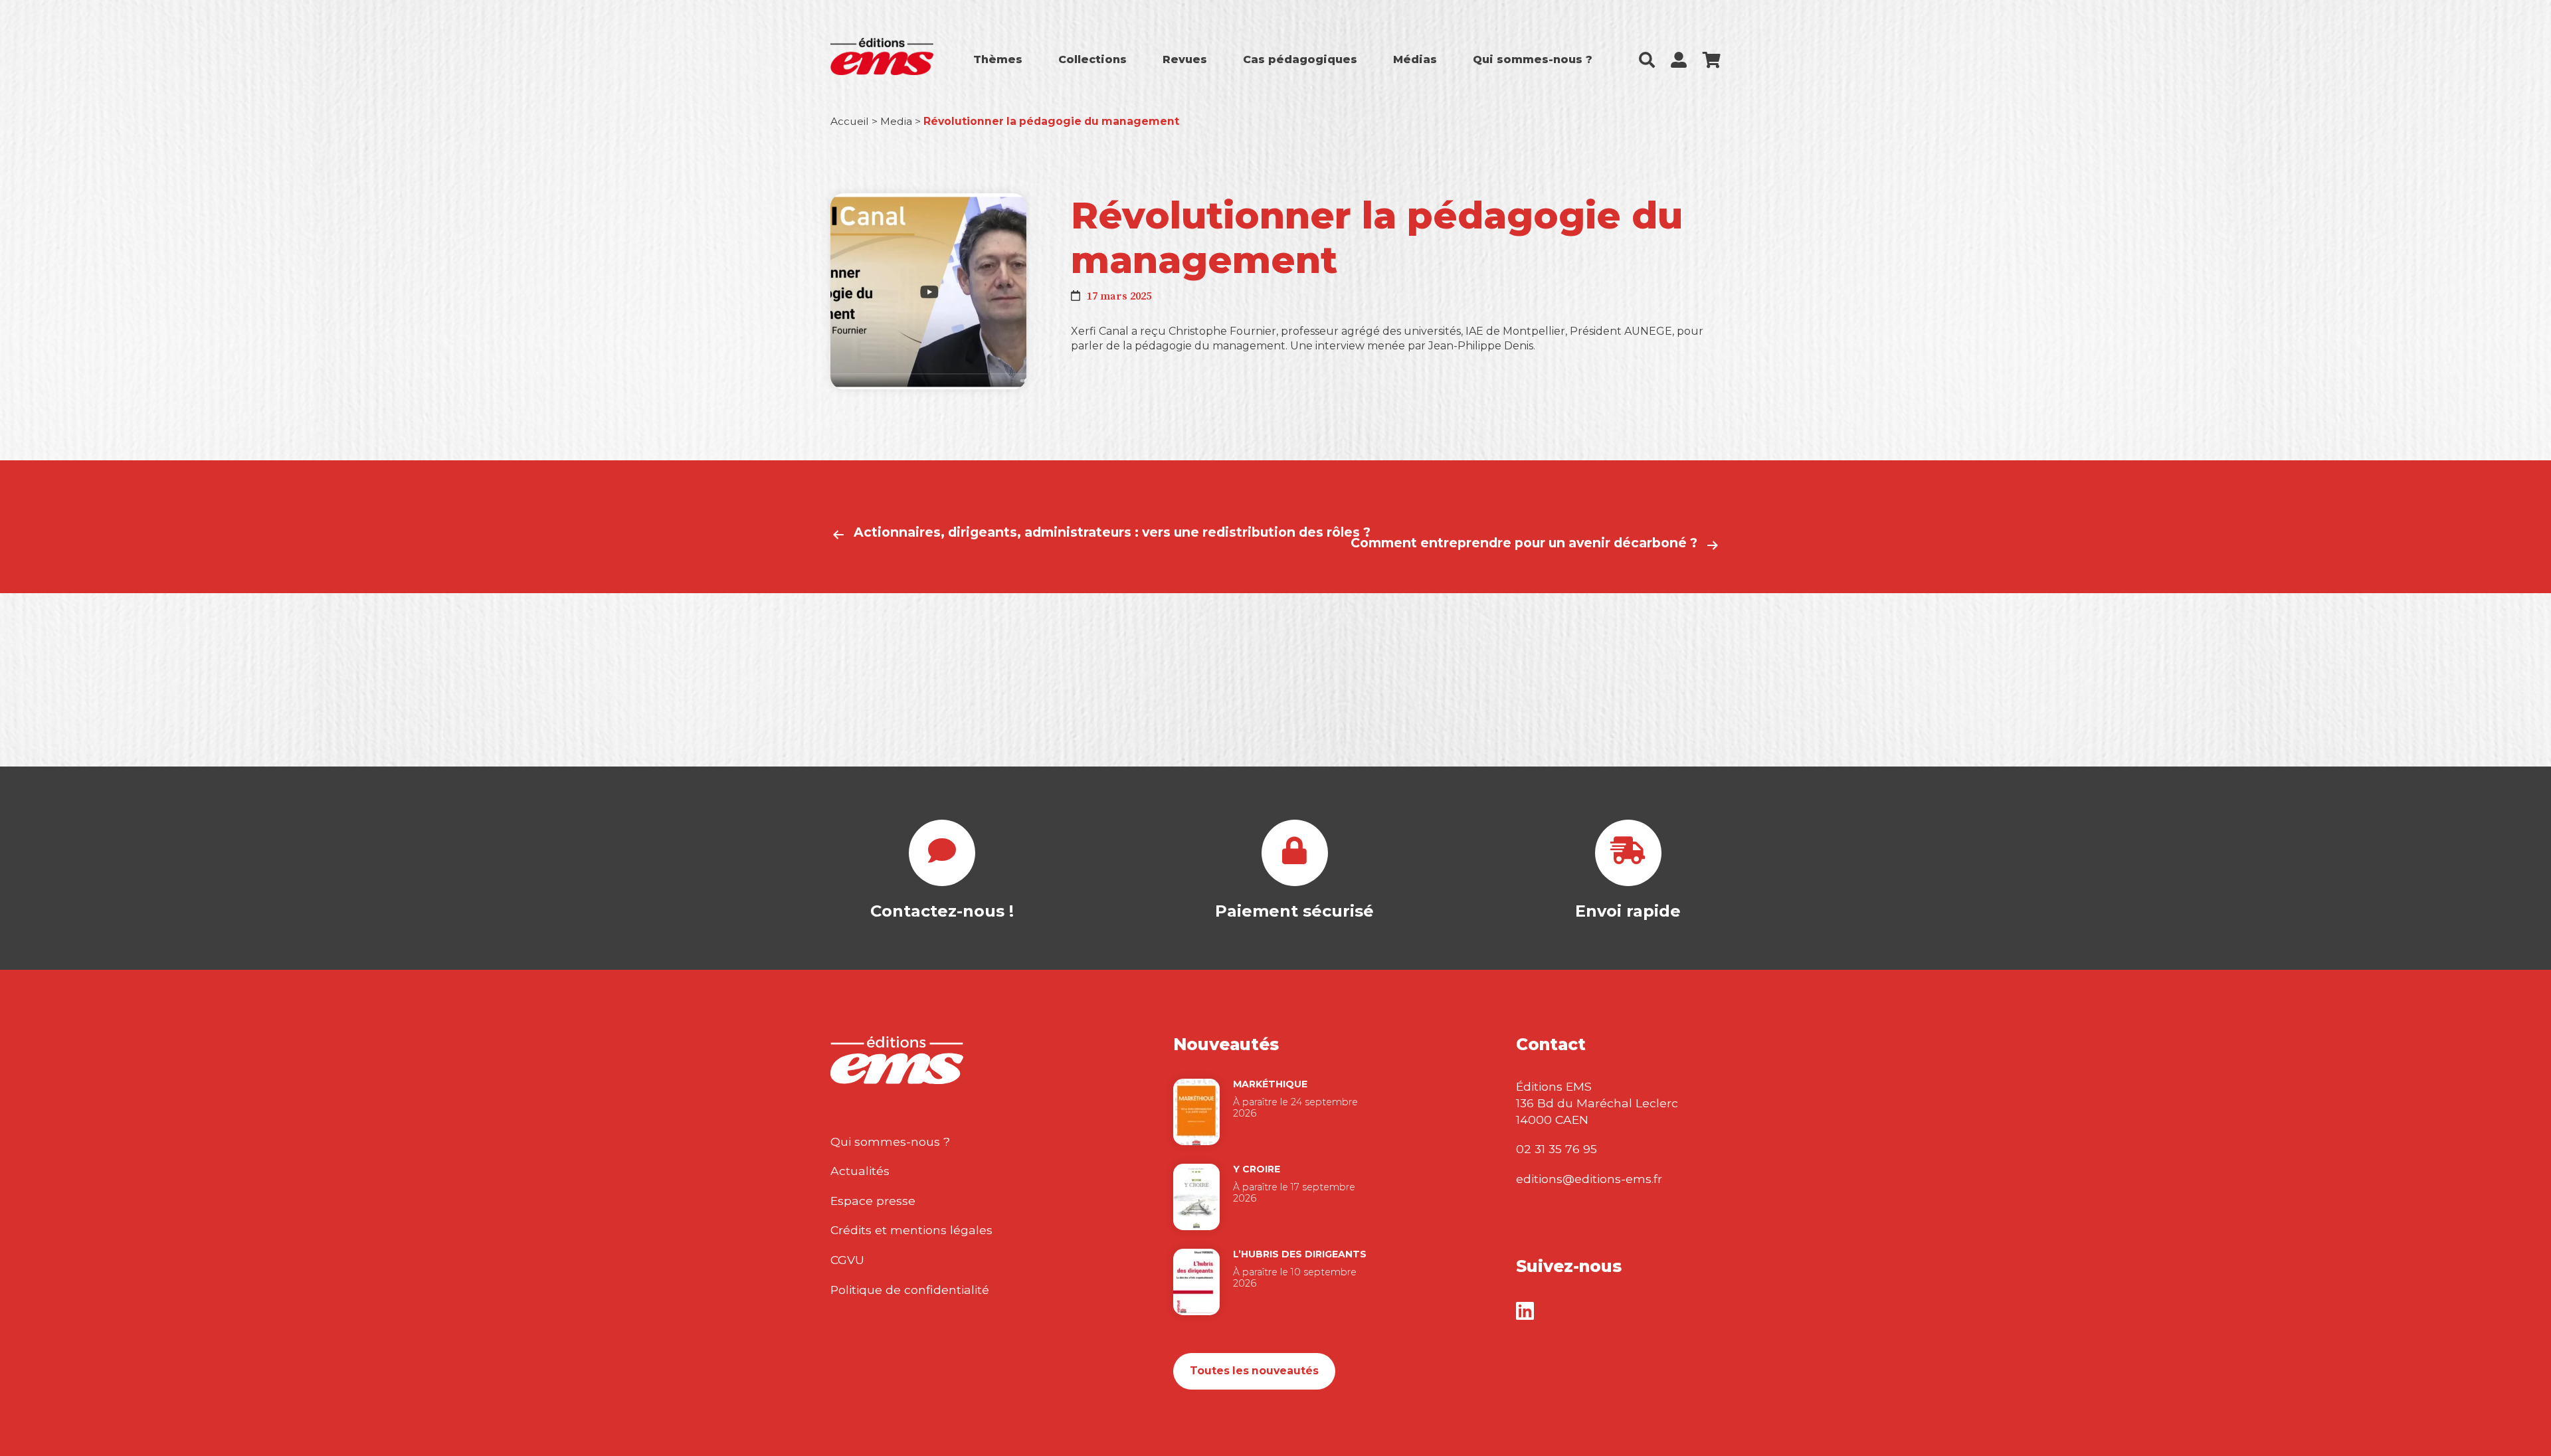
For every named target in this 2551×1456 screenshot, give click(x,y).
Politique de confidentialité (910, 1290)
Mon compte (1679, 60)
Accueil (850, 121)
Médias (1415, 59)
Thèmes (998, 59)
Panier (1712, 60)
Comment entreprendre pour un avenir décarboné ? (1524, 543)
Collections (1092, 59)
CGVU (847, 1260)
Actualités (860, 1171)
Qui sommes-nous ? (1533, 59)
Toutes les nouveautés (1254, 1371)
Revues (1185, 59)
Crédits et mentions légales (911, 1230)
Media (896, 121)
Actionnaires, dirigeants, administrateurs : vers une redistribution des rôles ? (1112, 532)
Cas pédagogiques (1300, 59)
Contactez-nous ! (942, 911)
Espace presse (873, 1201)
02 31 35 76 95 (1557, 1149)
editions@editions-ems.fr (1589, 1179)
